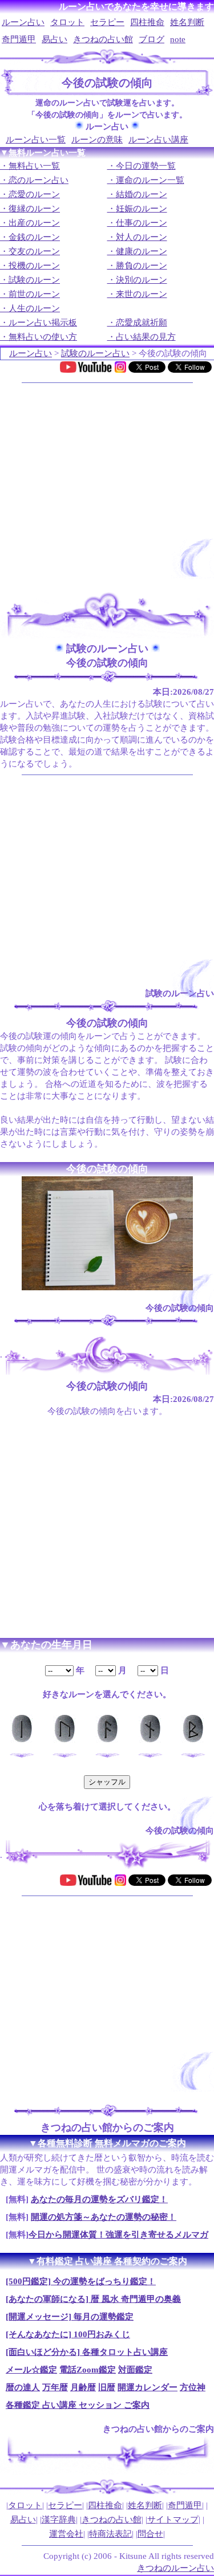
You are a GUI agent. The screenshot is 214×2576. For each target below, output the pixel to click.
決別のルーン (142, 280)
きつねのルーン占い (175, 2568)
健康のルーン (142, 251)
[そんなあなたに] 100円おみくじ (68, 2334)
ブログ (152, 39)
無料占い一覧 (34, 166)
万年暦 (55, 2387)
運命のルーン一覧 (150, 180)
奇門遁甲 (19, 39)
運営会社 (66, 2534)
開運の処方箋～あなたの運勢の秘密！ (104, 2217)
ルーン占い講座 (158, 140)
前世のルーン (34, 294)
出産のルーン (34, 223)
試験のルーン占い (95, 353)
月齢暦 (83, 2387)
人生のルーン (34, 308)
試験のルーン (34, 280)
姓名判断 (187, 22)
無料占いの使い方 (43, 337)
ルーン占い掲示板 (43, 323)
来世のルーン (142, 294)
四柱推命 (147, 22)
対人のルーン (142, 237)
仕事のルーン (142, 223)
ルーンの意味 (97, 140)
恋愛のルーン (34, 194)
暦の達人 (23, 2387)
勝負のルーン (142, 266)
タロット (67, 22)
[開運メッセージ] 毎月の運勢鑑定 (70, 2317)
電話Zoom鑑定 (88, 2370)
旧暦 (107, 2387)
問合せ (150, 2534)
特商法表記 (110, 2534)
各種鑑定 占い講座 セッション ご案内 (78, 2405)
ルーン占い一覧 (36, 140)
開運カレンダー (148, 2387)
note (178, 39)
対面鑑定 (135, 2370)
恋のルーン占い (39, 180)
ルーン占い (23, 22)
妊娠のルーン (142, 209)
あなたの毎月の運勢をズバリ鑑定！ (99, 2199)
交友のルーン (34, 251)
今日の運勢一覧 (146, 166)
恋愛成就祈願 (142, 323)
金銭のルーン (34, 237)
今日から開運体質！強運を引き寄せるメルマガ (118, 2235)
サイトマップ (173, 2520)
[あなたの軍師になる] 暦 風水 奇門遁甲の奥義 (93, 2299)
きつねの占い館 (103, 39)
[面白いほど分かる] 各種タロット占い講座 (87, 2352)
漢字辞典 (59, 2520)
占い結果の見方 (146, 337)
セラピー (107, 22)
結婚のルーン (142, 194)
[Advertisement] (107, 486)
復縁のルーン (34, 209)
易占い (54, 39)
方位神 (193, 2387)
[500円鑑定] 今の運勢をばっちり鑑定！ (81, 2281)
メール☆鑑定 (31, 2370)
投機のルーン (34, 266)
